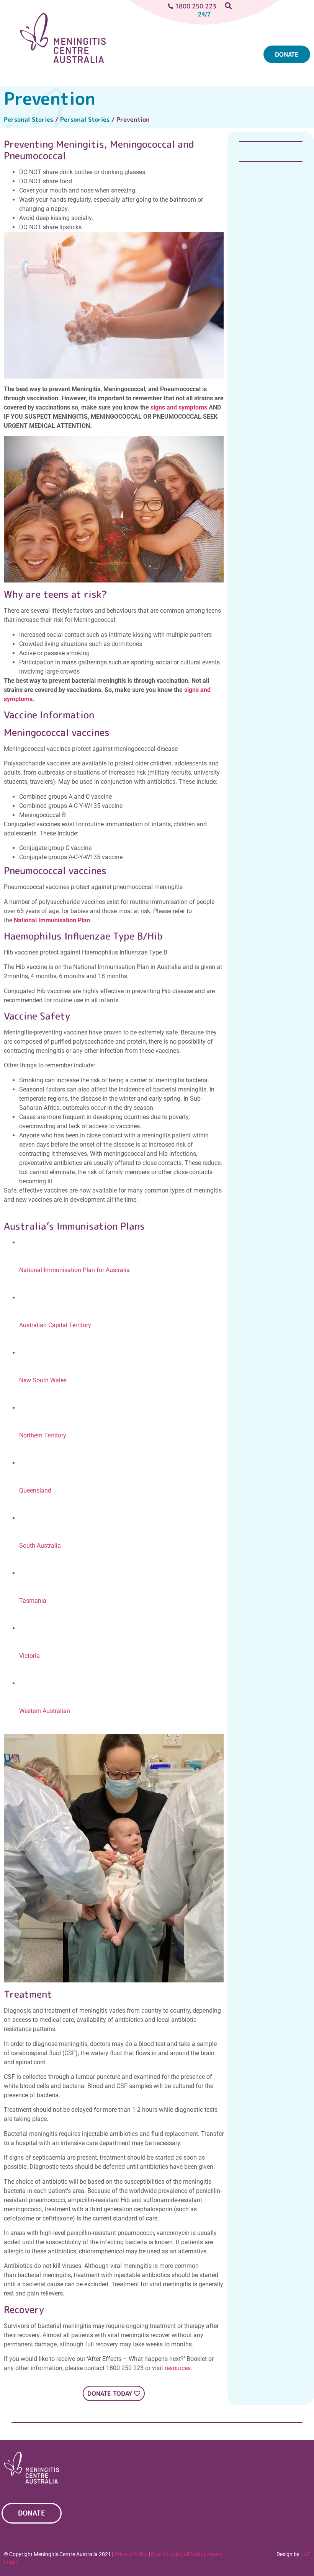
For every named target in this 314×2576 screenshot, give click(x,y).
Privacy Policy (131, 2554)
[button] (157, 57)
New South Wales (43, 1380)
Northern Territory (43, 1435)
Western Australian (45, 1711)
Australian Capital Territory (55, 1325)
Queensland (35, 1490)
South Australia (40, 1546)
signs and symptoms (179, 407)
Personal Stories (29, 119)
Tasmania (33, 1601)
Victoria (29, 1656)
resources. (178, 2368)
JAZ (305, 2554)
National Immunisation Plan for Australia (74, 1270)
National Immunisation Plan (52, 920)
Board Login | (167, 2554)
